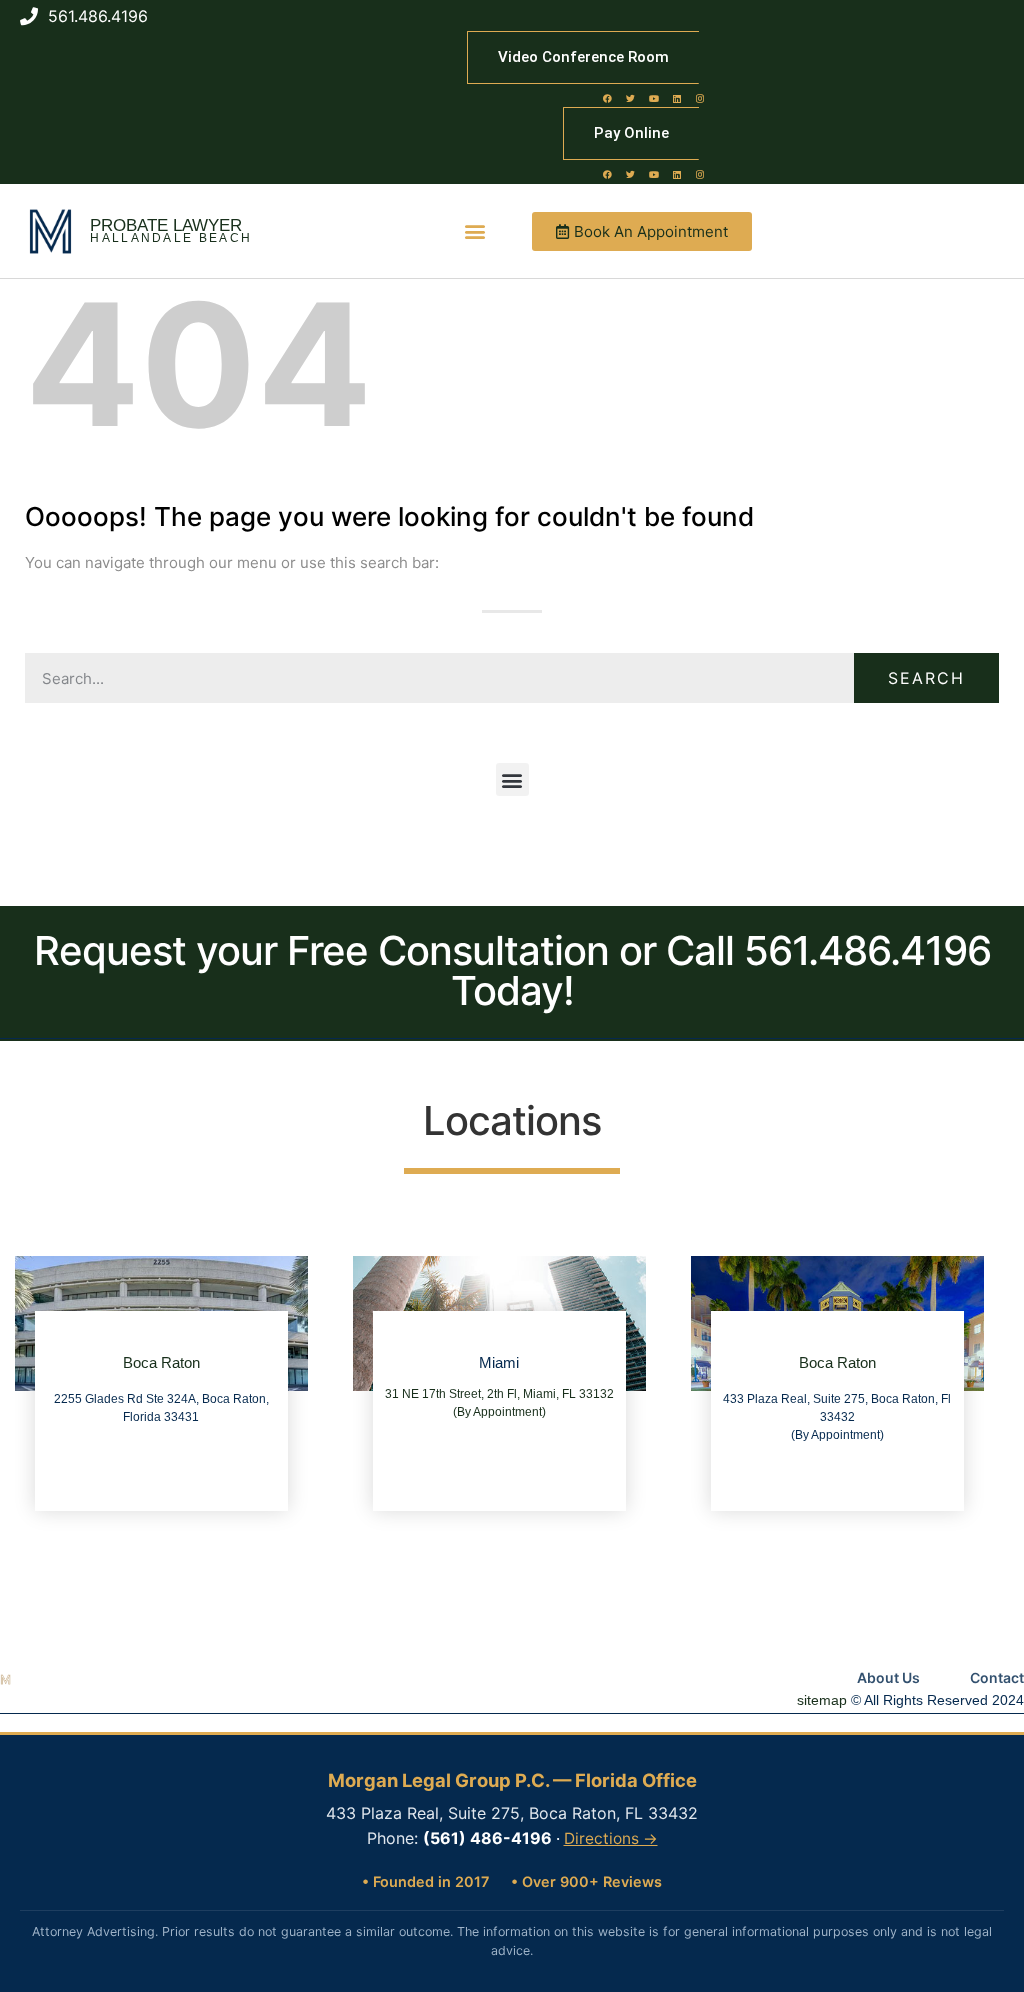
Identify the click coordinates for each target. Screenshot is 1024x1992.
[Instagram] (700, 98)
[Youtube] (654, 98)
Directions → (611, 1838)
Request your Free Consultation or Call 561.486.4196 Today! (512, 970)
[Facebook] (608, 98)
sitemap (822, 1700)
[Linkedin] (677, 98)
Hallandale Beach (171, 238)
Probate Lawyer (166, 225)
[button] (475, 231)
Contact (997, 1677)
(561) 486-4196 (487, 1838)
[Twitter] (631, 98)
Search (926, 678)
